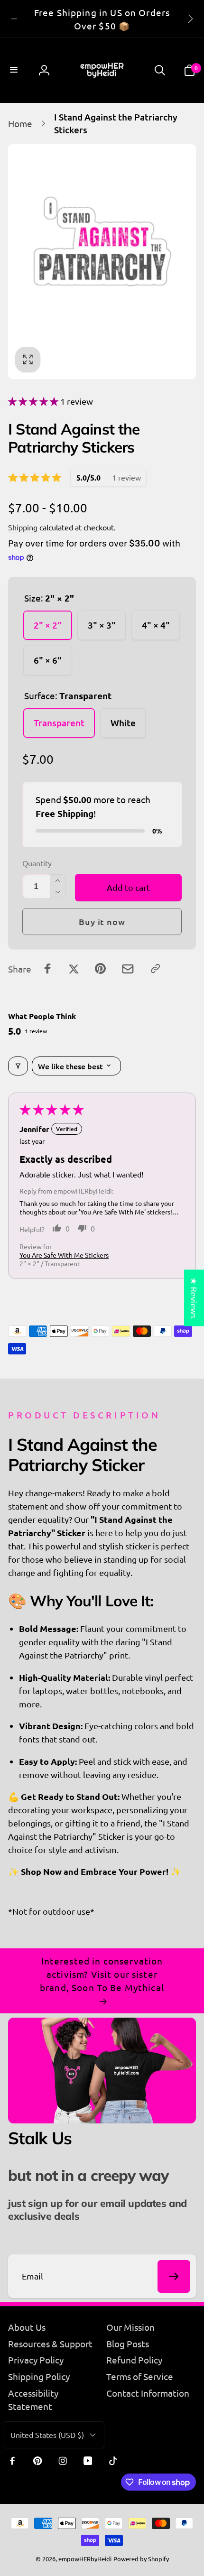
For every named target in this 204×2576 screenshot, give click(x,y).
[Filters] (18, 1066)
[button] (15, 70)
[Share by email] (128, 969)
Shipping (23, 527)
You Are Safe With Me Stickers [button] (64, 1255)
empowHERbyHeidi (85, 2559)
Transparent (59, 723)
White (123, 723)
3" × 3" (102, 625)
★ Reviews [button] (194, 1298)
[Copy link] (155, 968)
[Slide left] (14, 19)
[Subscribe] (174, 2276)
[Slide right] (190, 19)
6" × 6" (48, 660)
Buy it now (102, 922)
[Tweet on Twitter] (74, 968)
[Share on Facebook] (48, 968)
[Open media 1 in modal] (102, 261)
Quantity (37, 863)
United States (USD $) (47, 2435)
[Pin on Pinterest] (100, 968)
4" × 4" (156, 625)
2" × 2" (48, 625)
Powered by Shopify (141, 2559)
